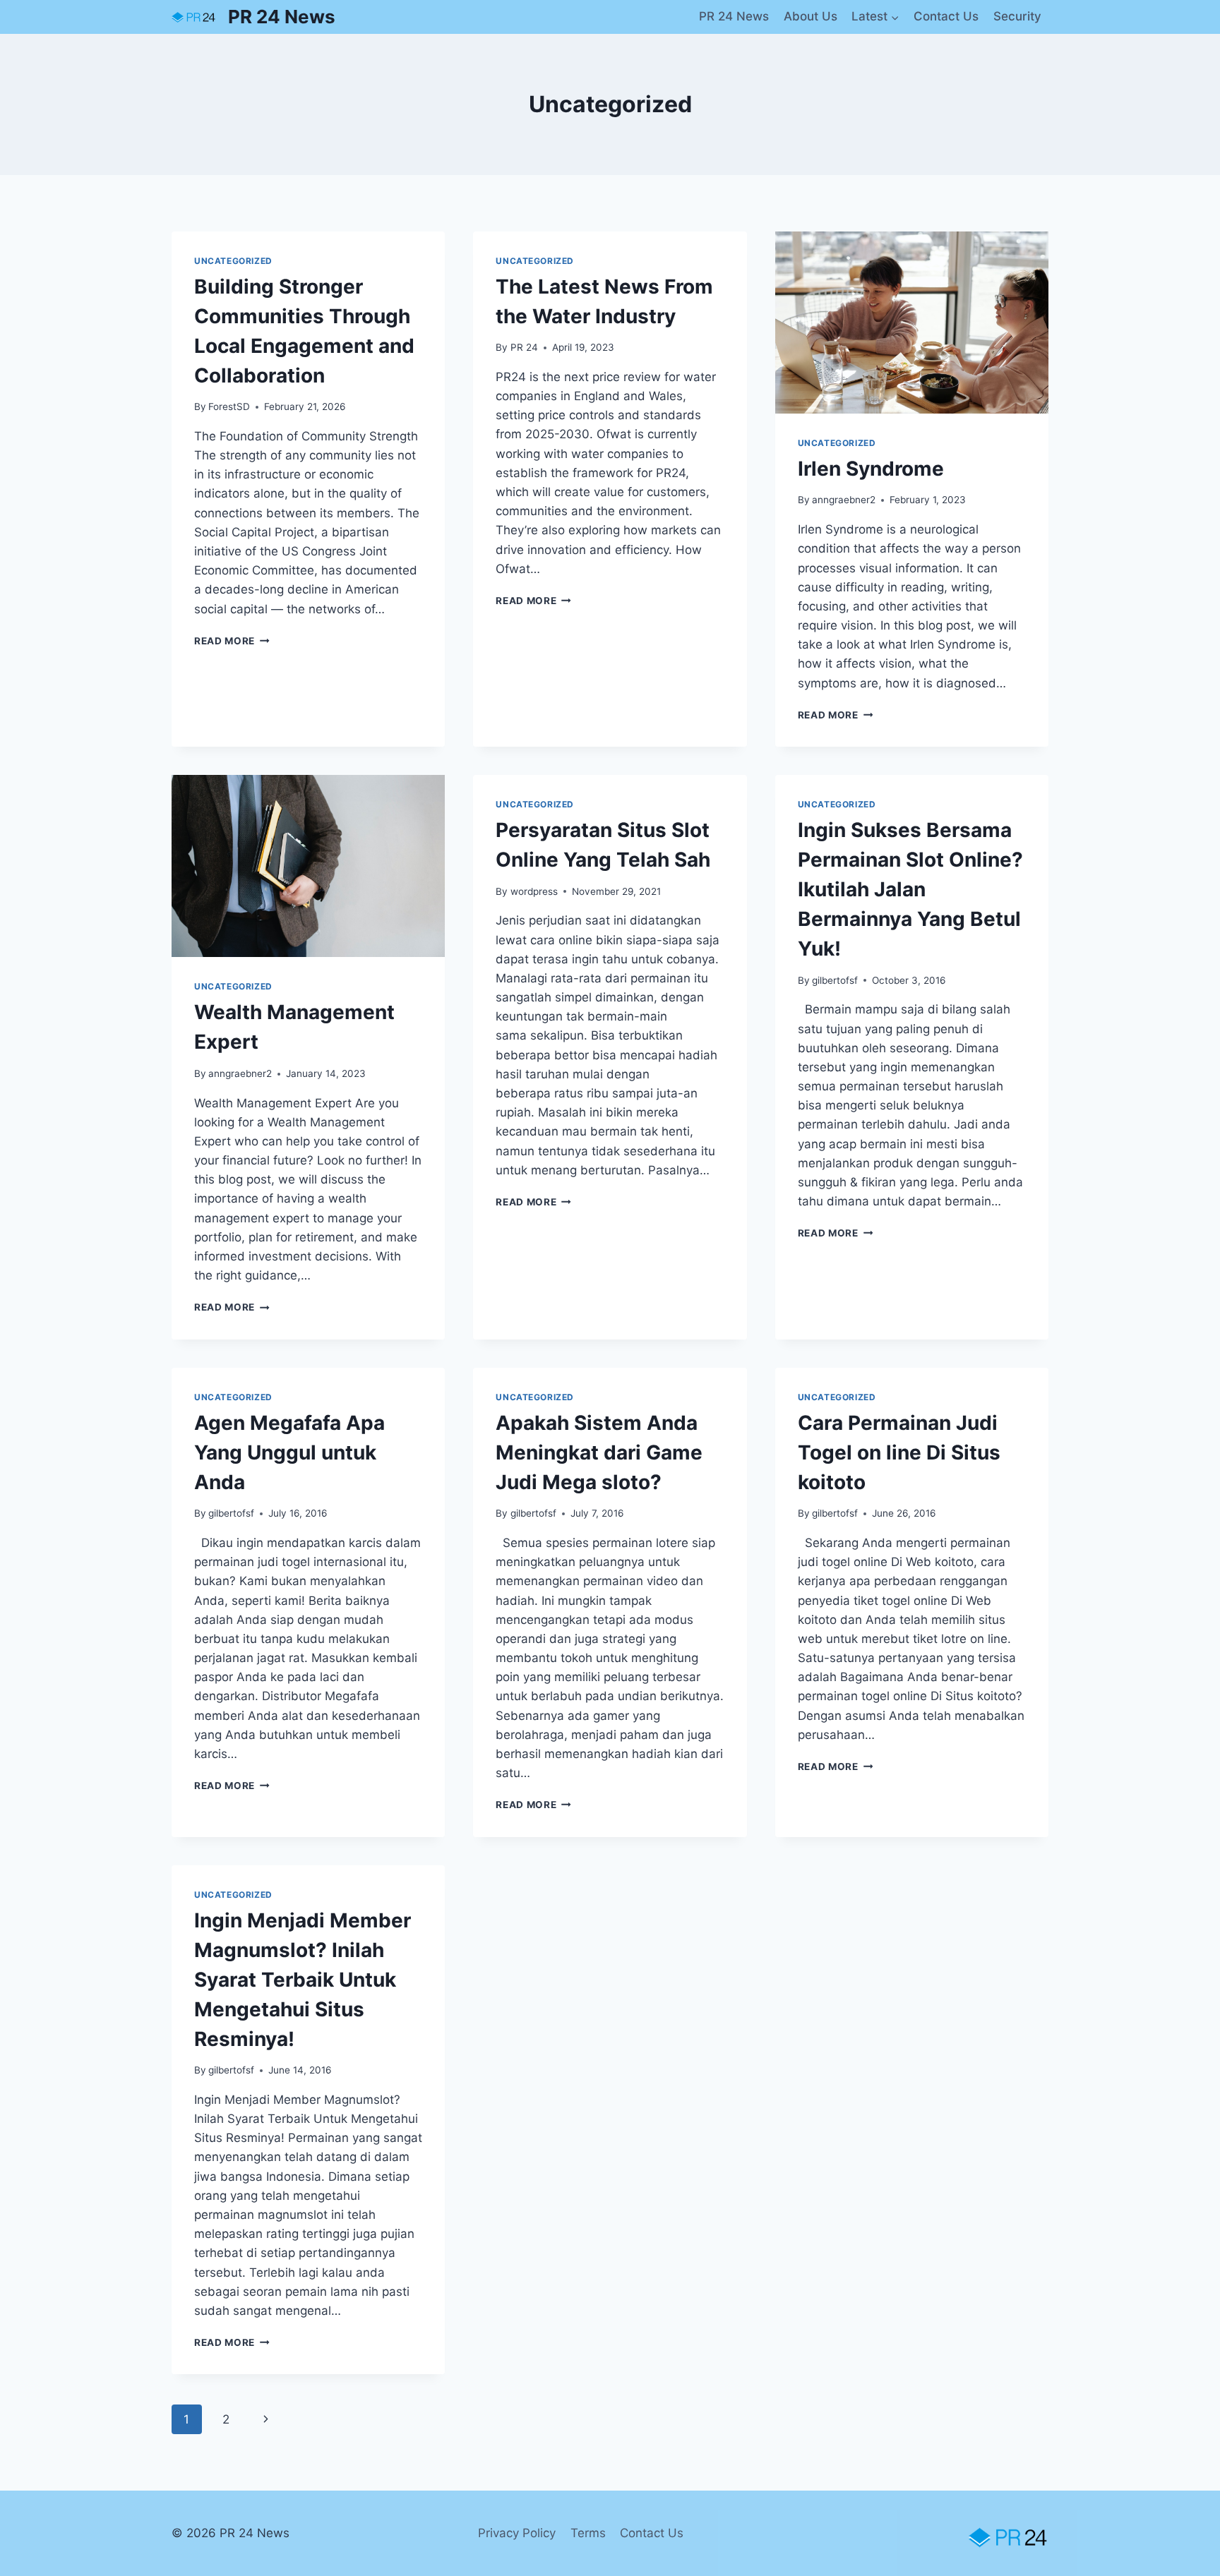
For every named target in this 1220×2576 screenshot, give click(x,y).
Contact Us (946, 16)
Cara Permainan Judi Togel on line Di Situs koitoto (899, 1452)
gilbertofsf (835, 980)
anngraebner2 (844, 500)
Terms (588, 2533)
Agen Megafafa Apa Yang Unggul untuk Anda (289, 1452)
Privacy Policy (517, 2533)
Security (1017, 16)
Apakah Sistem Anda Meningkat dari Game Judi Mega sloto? (599, 1452)
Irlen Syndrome (871, 469)
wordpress (534, 891)
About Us (811, 16)
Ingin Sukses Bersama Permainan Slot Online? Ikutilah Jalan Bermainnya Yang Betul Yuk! (910, 889)
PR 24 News (734, 16)
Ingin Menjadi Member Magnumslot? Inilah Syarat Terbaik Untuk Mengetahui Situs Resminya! (303, 1980)
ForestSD (229, 407)
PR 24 (524, 347)
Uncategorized (233, 261)
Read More (232, 641)
